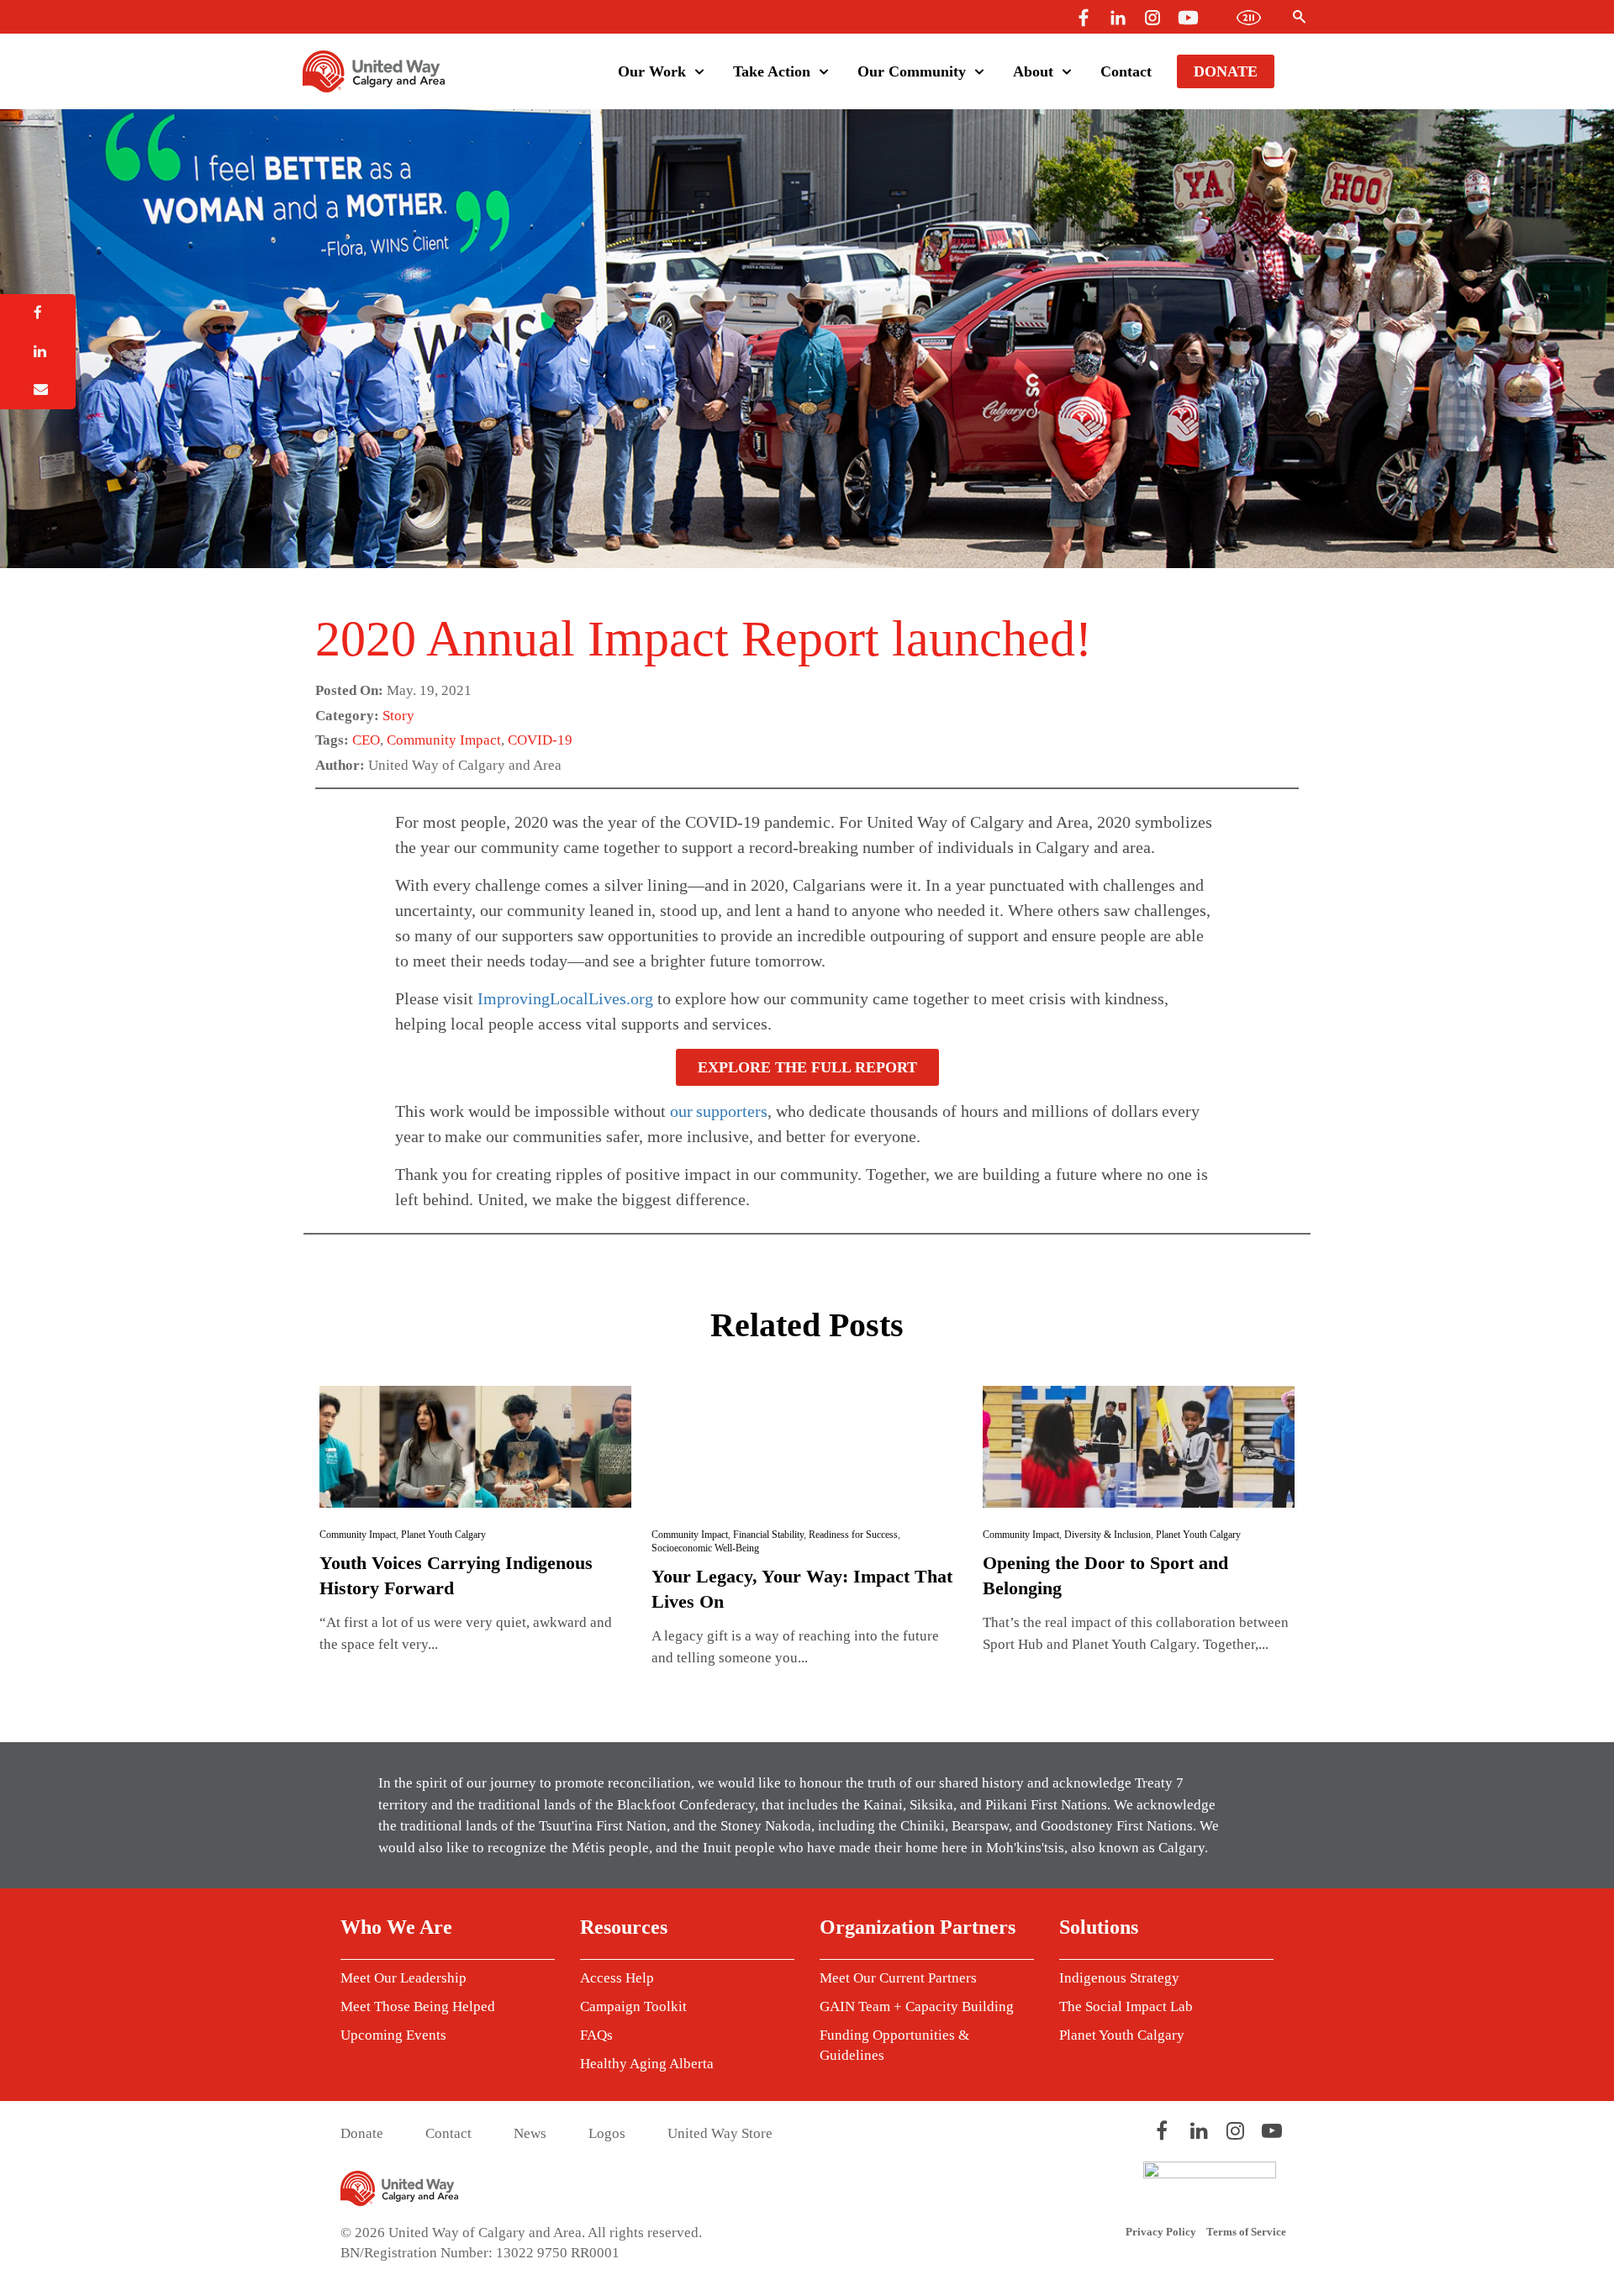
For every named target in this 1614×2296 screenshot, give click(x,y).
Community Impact (444, 740)
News (530, 2133)
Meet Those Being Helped (418, 2006)
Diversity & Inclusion (1108, 1535)
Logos (607, 2133)
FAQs (596, 2035)
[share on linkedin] (38, 352)
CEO (366, 740)
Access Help (617, 1978)
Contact (1126, 71)
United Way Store (720, 2133)
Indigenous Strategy (1119, 1978)
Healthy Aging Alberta (647, 2064)
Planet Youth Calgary (443, 1535)
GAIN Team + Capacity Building (917, 2006)
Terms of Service (1246, 2232)
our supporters (719, 1111)
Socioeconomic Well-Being (705, 1548)
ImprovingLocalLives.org (565, 998)
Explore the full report (807, 1067)
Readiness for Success (853, 1535)
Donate (1226, 71)
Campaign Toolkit (633, 2006)
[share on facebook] (38, 313)
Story (398, 716)
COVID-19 (540, 740)
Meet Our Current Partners (898, 1978)
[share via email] (38, 390)
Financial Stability (768, 1535)
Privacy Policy (1161, 2232)
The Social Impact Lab (1126, 2006)
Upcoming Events (393, 2035)
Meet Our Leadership (403, 1978)
